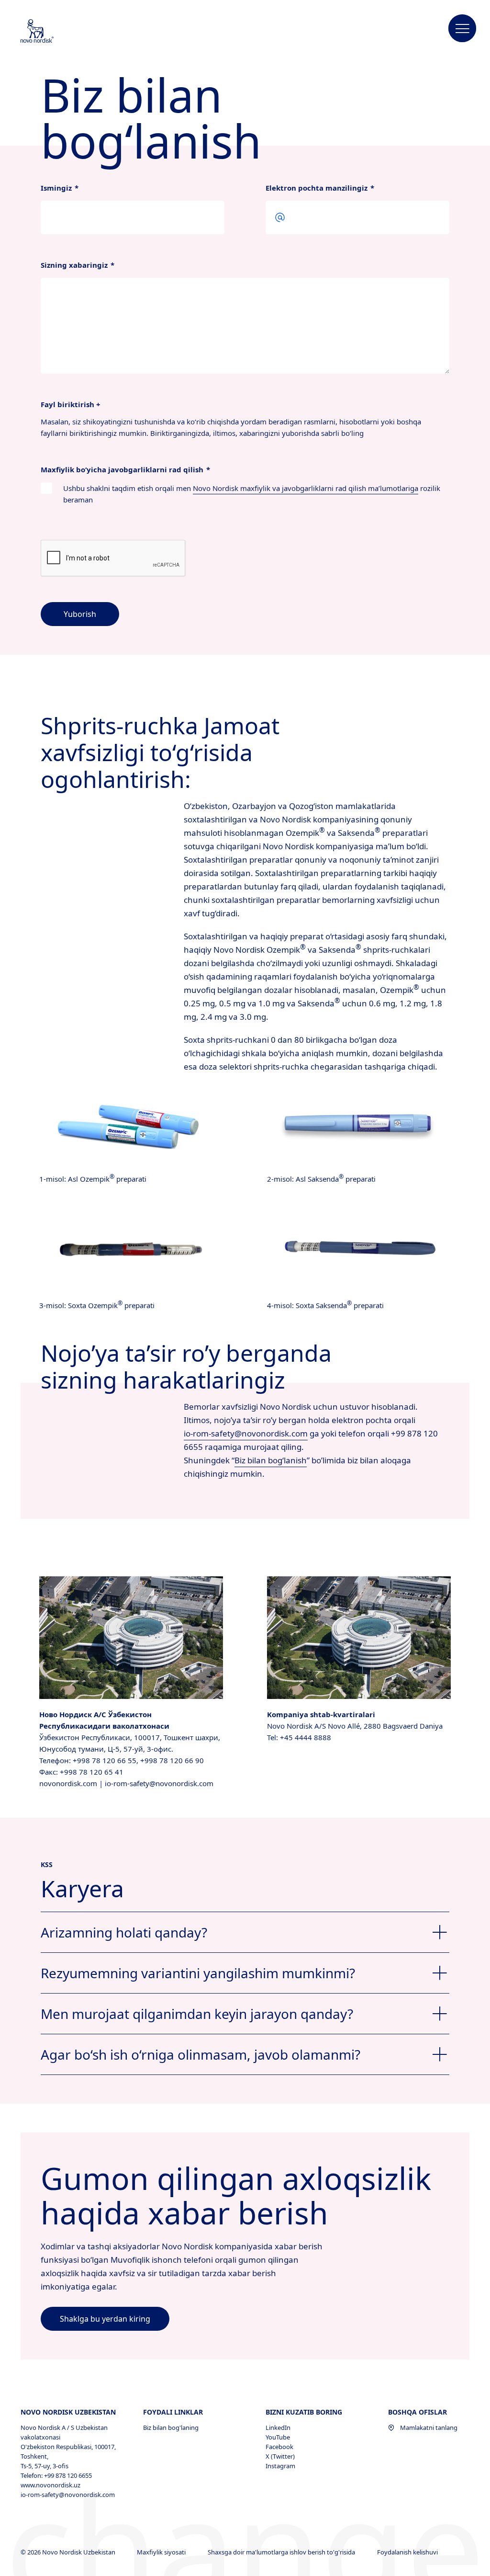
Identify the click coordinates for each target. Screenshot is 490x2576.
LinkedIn (278, 2428)
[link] (105, 2319)
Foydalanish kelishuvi (408, 2552)
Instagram (280, 2466)
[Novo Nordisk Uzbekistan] (50, 32)
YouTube (278, 2437)
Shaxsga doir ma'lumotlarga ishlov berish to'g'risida (282, 2552)
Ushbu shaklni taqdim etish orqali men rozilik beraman (252, 494)
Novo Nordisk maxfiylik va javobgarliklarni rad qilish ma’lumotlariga (306, 488)
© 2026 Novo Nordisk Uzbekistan (69, 2552)
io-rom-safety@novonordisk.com (246, 1433)
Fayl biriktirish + (71, 404)
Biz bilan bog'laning (171, 2428)
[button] (462, 29)
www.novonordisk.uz (50, 2485)
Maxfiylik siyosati (162, 2552)
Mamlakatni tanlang (429, 2428)
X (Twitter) (280, 2456)
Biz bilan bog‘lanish (271, 1460)
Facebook (279, 2447)
